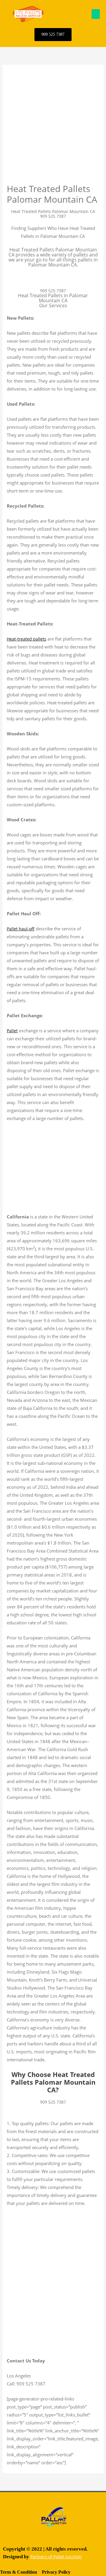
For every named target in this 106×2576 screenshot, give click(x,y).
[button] (96, 14)
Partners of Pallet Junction (56, 2557)
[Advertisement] (53, 127)
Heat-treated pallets (26, 639)
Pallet (12, 1031)
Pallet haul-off (21, 929)
